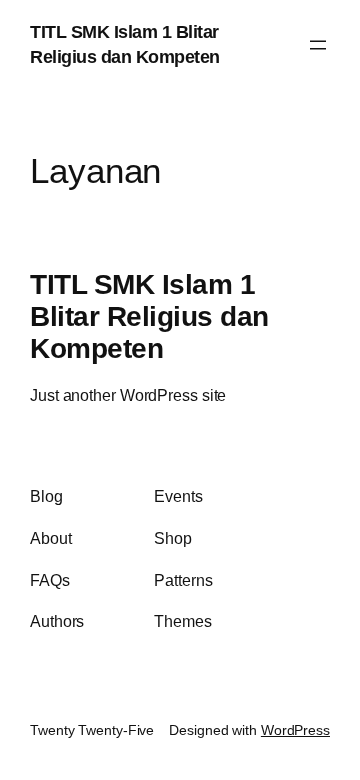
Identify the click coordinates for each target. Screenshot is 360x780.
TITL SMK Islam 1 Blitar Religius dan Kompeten (149, 316)
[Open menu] (318, 45)
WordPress (295, 730)
